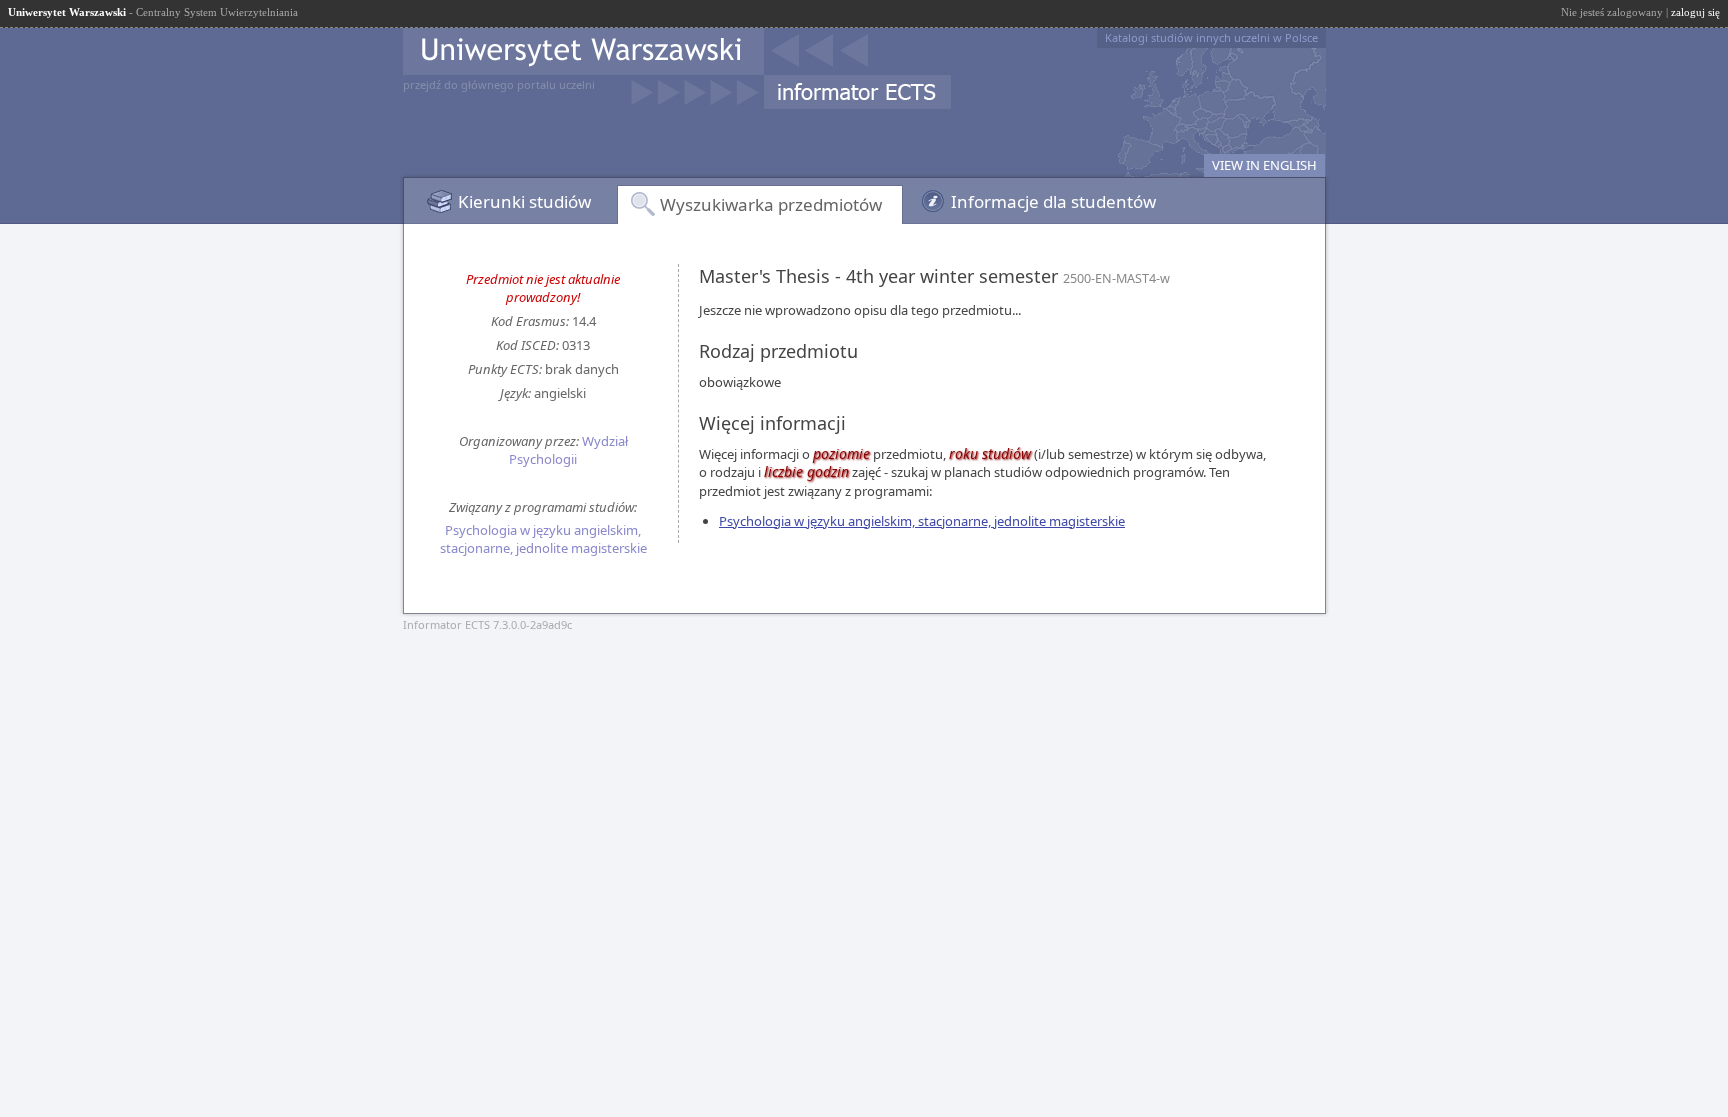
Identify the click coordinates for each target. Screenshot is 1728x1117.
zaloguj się (1695, 12)
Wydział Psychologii (568, 450)
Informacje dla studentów (1053, 201)
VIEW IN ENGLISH (1264, 165)
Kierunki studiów (524, 201)
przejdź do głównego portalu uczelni (499, 84)
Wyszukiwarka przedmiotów (771, 204)
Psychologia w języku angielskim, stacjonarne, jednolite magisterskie (543, 539)
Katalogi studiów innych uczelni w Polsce (1211, 37)
